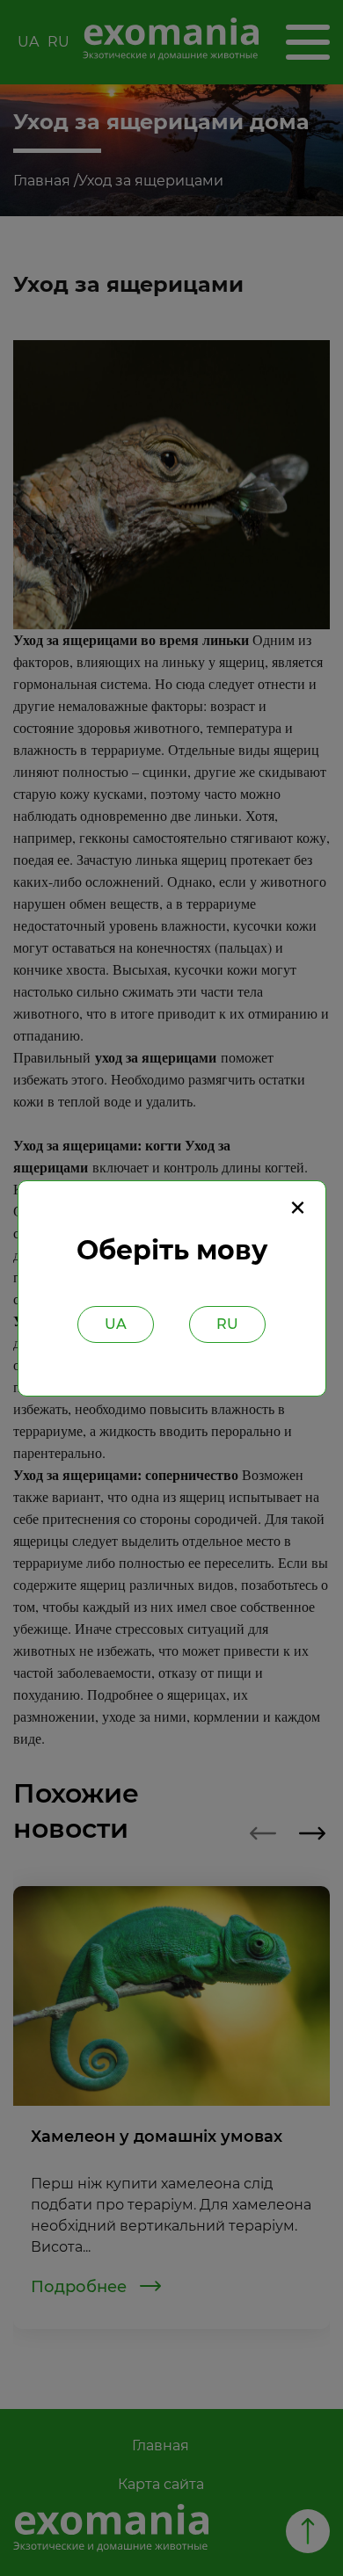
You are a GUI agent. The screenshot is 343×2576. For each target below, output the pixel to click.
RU (227, 1324)
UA (116, 1324)
